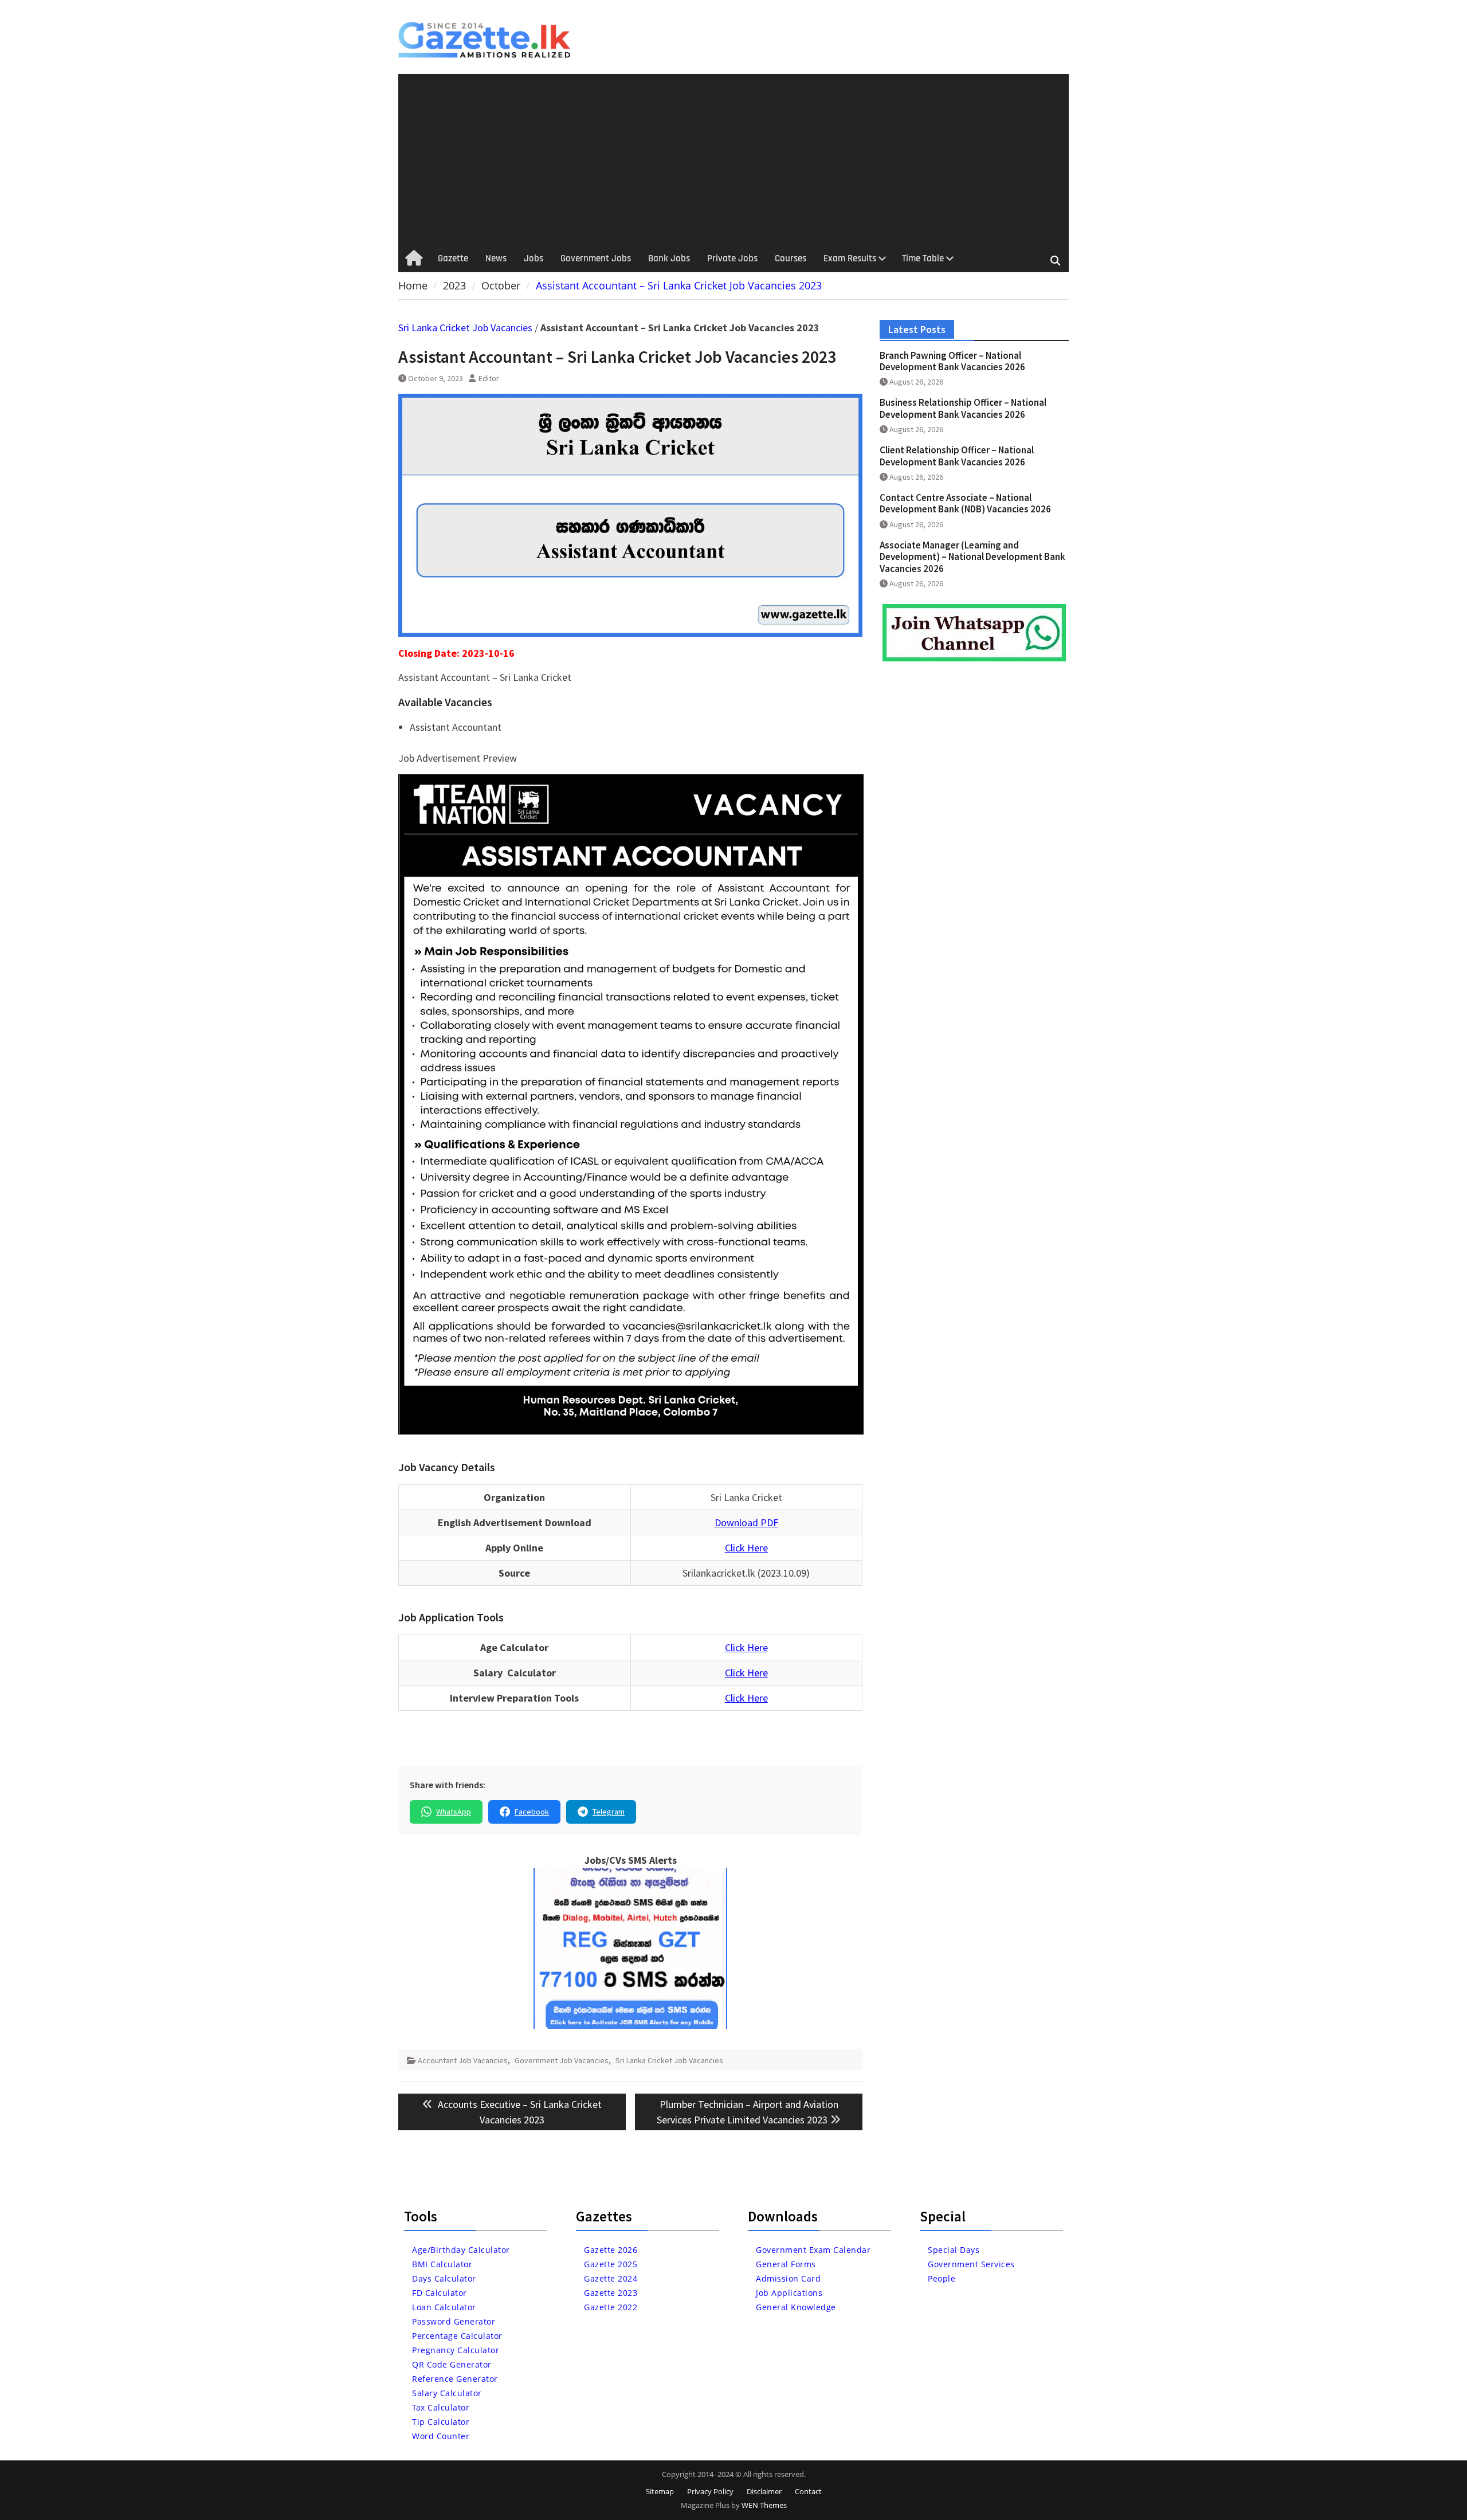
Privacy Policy (710, 2491)
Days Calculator (444, 2278)
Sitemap (660, 2491)
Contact (808, 2491)
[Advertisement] (733, 160)
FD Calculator (440, 2293)
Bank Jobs (669, 258)
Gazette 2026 (611, 2250)
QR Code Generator (452, 2364)
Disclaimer (764, 2491)
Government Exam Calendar (813, 2250)
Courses (791, 258)
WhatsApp (454, 1812)
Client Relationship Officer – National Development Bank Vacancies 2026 (957, 456)
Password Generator (454, 2321)
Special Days (954, 2250)
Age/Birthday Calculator (461, 2250)
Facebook (532, 1812)
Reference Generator (455, 2379)
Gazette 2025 (611, 2264)
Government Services (971, 2264)
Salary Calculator (447, 2393)
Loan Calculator (444, 2307)
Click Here (746, 1548)
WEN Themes (764, 2505)
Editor (489, 378)
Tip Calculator (441, 2422)
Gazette (453, 258)
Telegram (609, 1812)
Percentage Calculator (457, 2336)
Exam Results (850, 258)
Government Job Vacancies (562, 2060)
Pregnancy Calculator (456, 2350)
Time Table (923, 258)
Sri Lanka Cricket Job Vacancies (465, 328)
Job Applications (789, 2293)
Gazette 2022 (611, 2307)
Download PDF (746, 1522)
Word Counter (441, 2436)
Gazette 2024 (611, 2278)
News (496, 258)
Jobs (534, 258)
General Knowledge (796, 2307)
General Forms (786, 2264)
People (942, 2278)
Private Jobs (732, 258)
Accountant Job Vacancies (463, 2060)
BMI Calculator (442, 2264)
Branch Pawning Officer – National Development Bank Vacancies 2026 (952, 361)
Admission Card (788, 2278)
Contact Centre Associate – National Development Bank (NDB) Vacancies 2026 (965, 503)
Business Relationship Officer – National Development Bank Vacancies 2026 (963, 408)
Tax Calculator (441, 2407)
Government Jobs (596, 258)
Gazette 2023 (611, 2293)
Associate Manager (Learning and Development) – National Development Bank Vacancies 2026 (972, 557)
